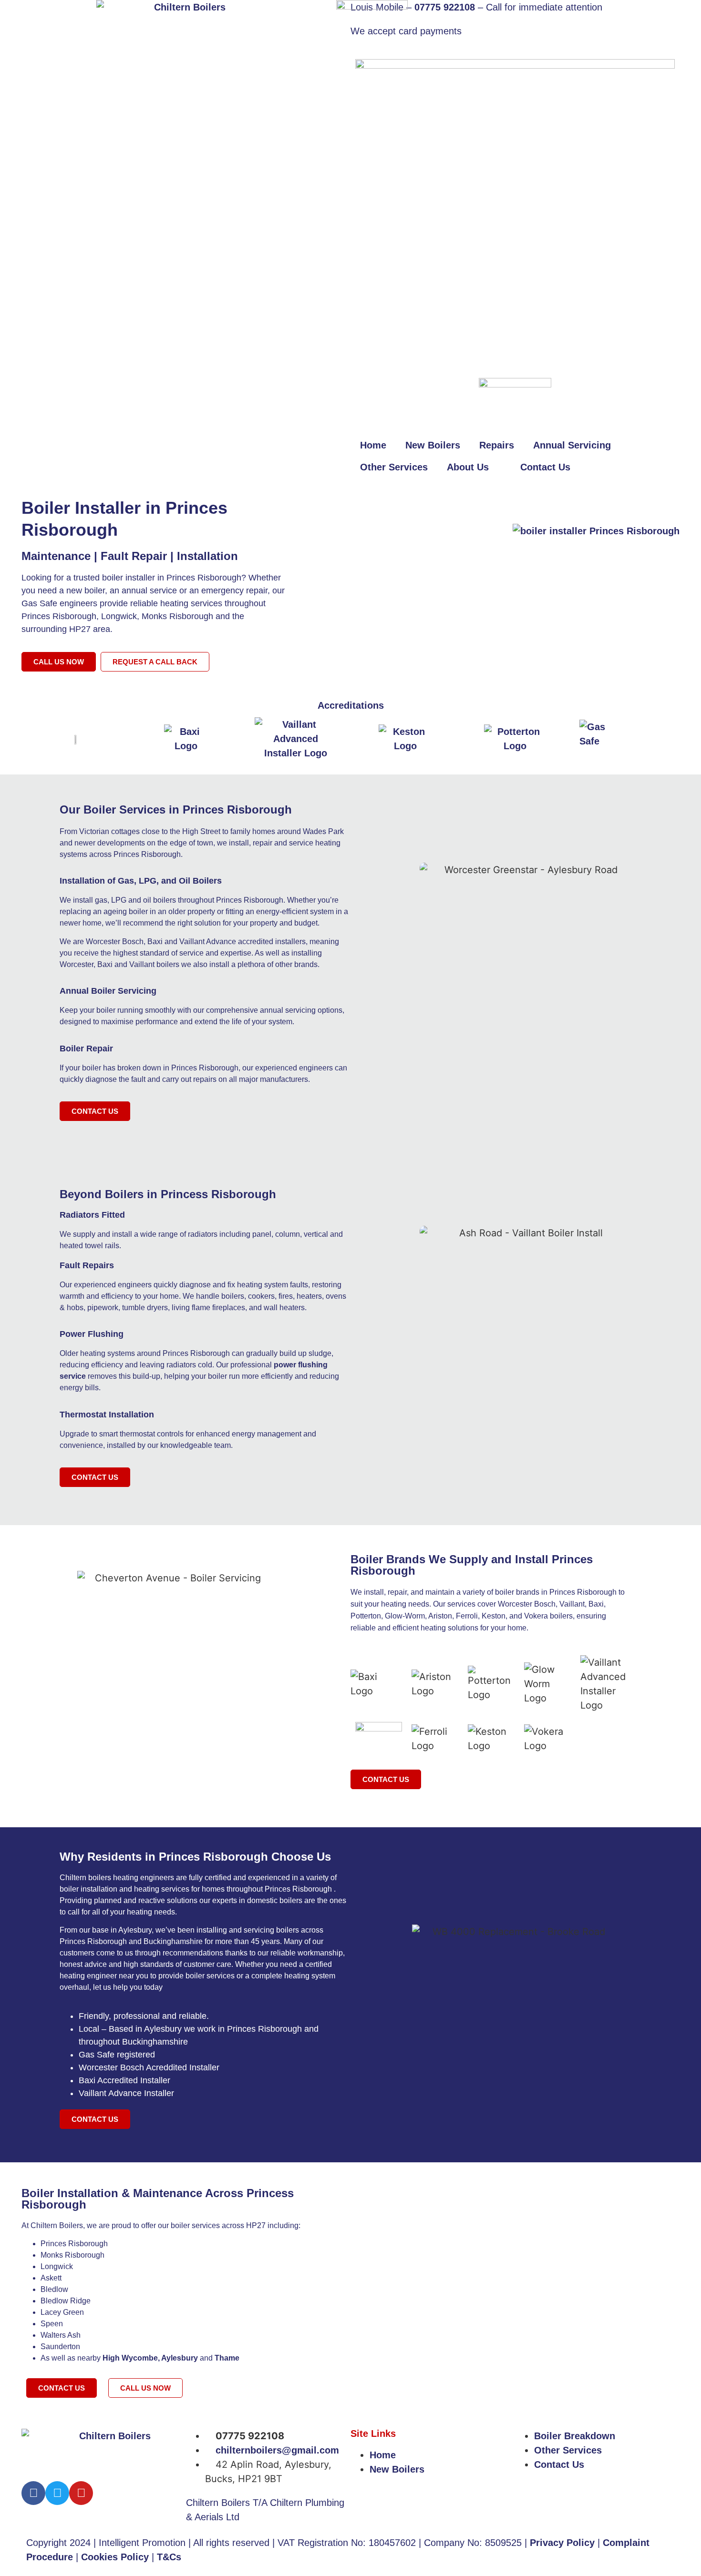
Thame (227, 2358)
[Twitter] (57, 2493)
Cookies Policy (115, 2557)
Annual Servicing (572, 445)
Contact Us (545, 467)
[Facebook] (33, 2493)
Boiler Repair (86, 1049)
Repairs (497, 445)
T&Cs (169, 2557)
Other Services (394, 467)
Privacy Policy (562, 2543)
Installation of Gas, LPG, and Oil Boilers (141, 881)
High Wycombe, (132, 2358)
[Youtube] (81, 2493)
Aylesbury (180, 2358)
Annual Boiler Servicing (108, 991)
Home (373, 445)
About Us (468, 467)
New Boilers (433, 445)
